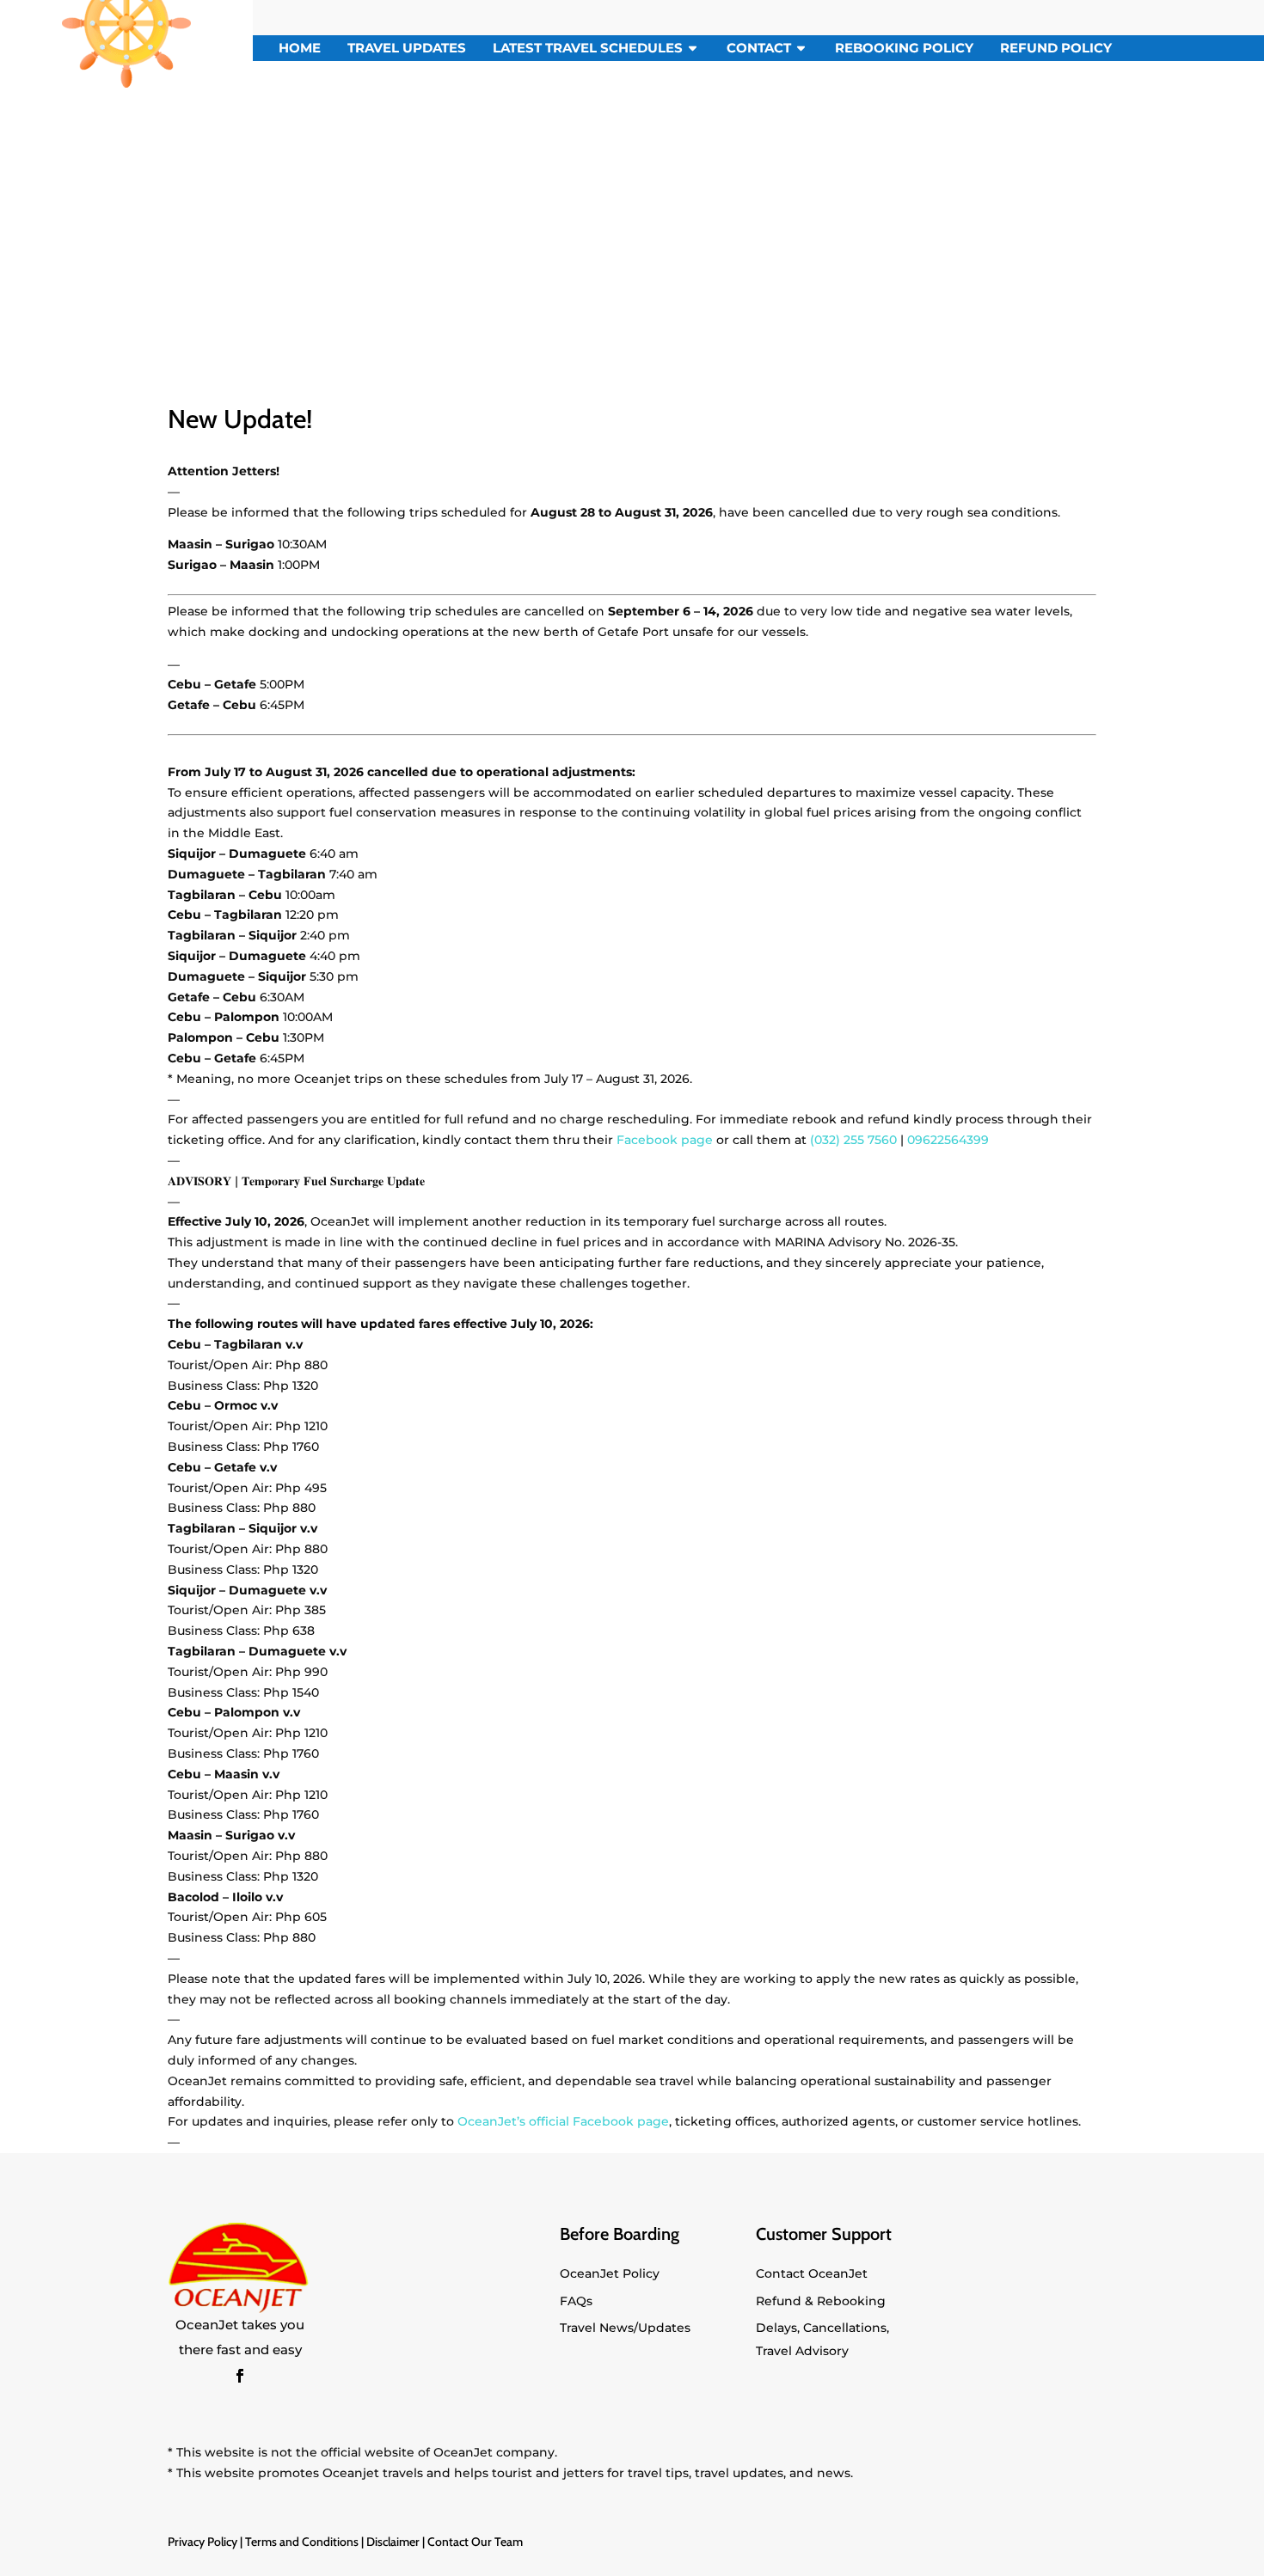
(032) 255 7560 (853, 1140)
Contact (759, 48)
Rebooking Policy (904, 48)
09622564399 (948, 1140)
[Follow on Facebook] (240, 2376)
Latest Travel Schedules (588, 48)
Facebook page (665, 1140)
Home (300, 48)
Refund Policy (1056, 48)
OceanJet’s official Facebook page (563, 2121)
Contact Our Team (475, 2542)
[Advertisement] (632, 223)
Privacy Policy (202, 2542)
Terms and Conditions (302, 2542)
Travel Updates (407, 48)
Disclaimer (393, 2542)
